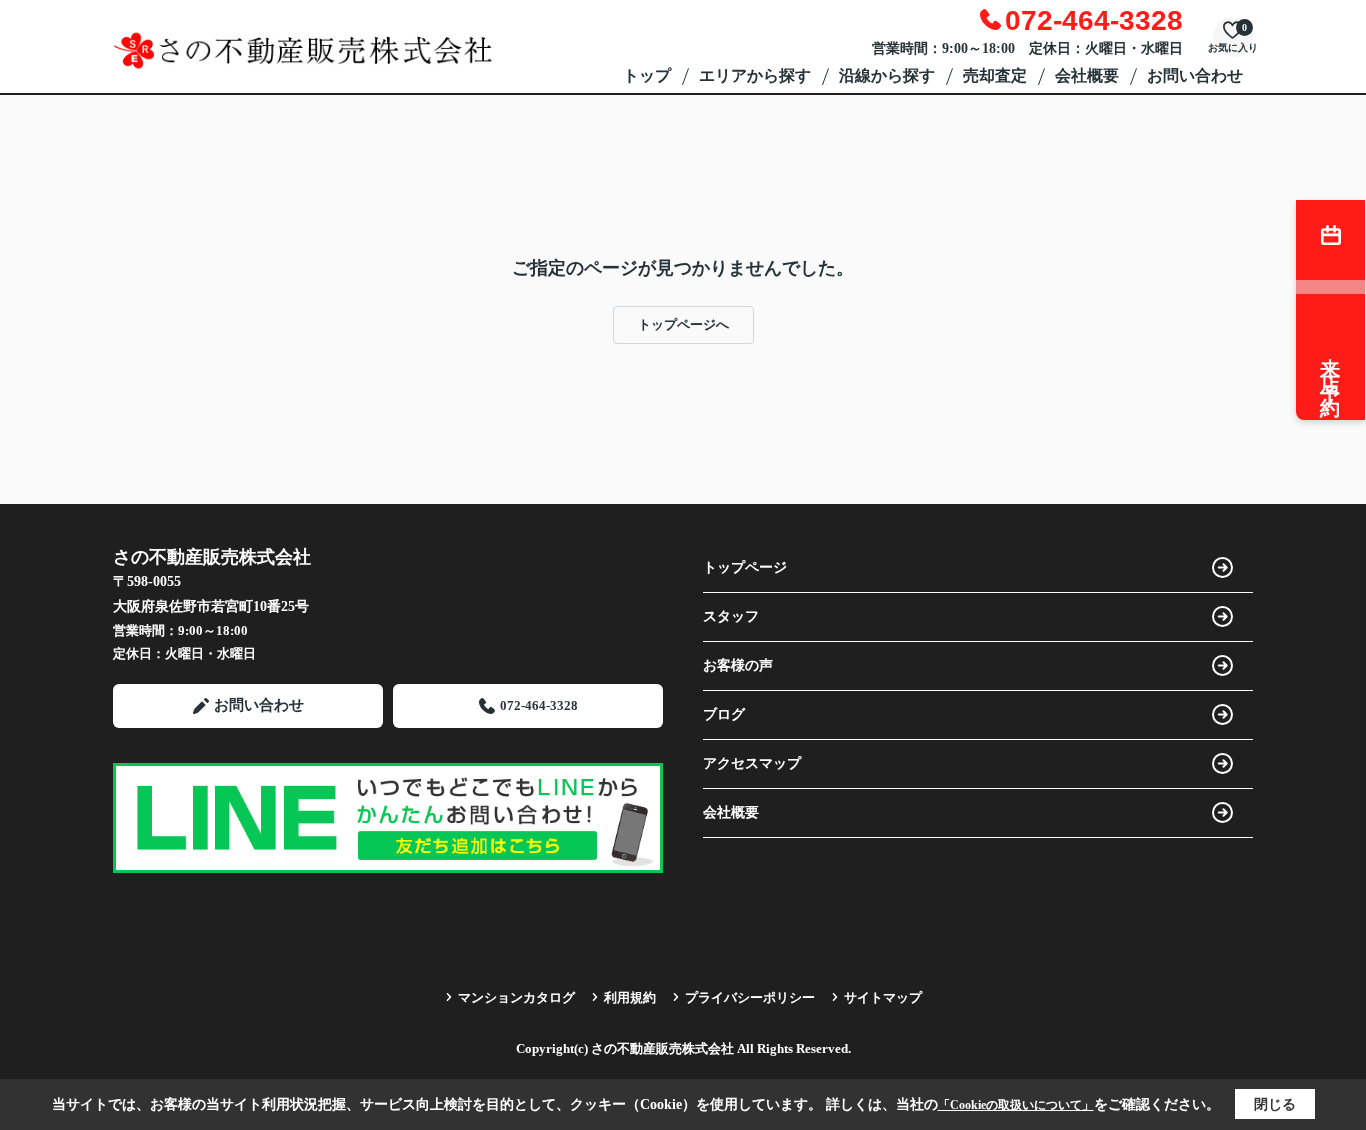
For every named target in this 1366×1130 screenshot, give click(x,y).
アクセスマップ (752, 763)
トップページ (745, 567)
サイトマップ (883, 997)
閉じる (1275, 1104)
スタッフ (731, 616)
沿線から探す (887, 75)
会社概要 (1087, 75)
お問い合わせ (1195, 75)
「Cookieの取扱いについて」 (1016, 1105)
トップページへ (683, 324)
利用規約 (630, 997)
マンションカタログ (516, 997)
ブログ (724, 714)
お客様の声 (738, 665)
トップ (647, 75)
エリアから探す (755, 75)
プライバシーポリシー (750, 997)
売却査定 (995, 75)
